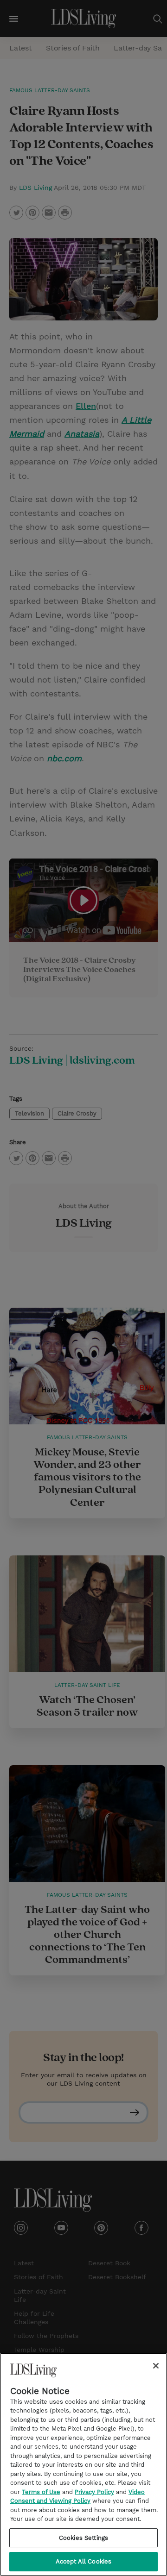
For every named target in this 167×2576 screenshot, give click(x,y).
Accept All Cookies (83, 2561)
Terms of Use (41, 2492)
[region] (83, 2464)
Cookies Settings (83, 2538)
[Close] (156, 2366)
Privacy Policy (94, 2492)
